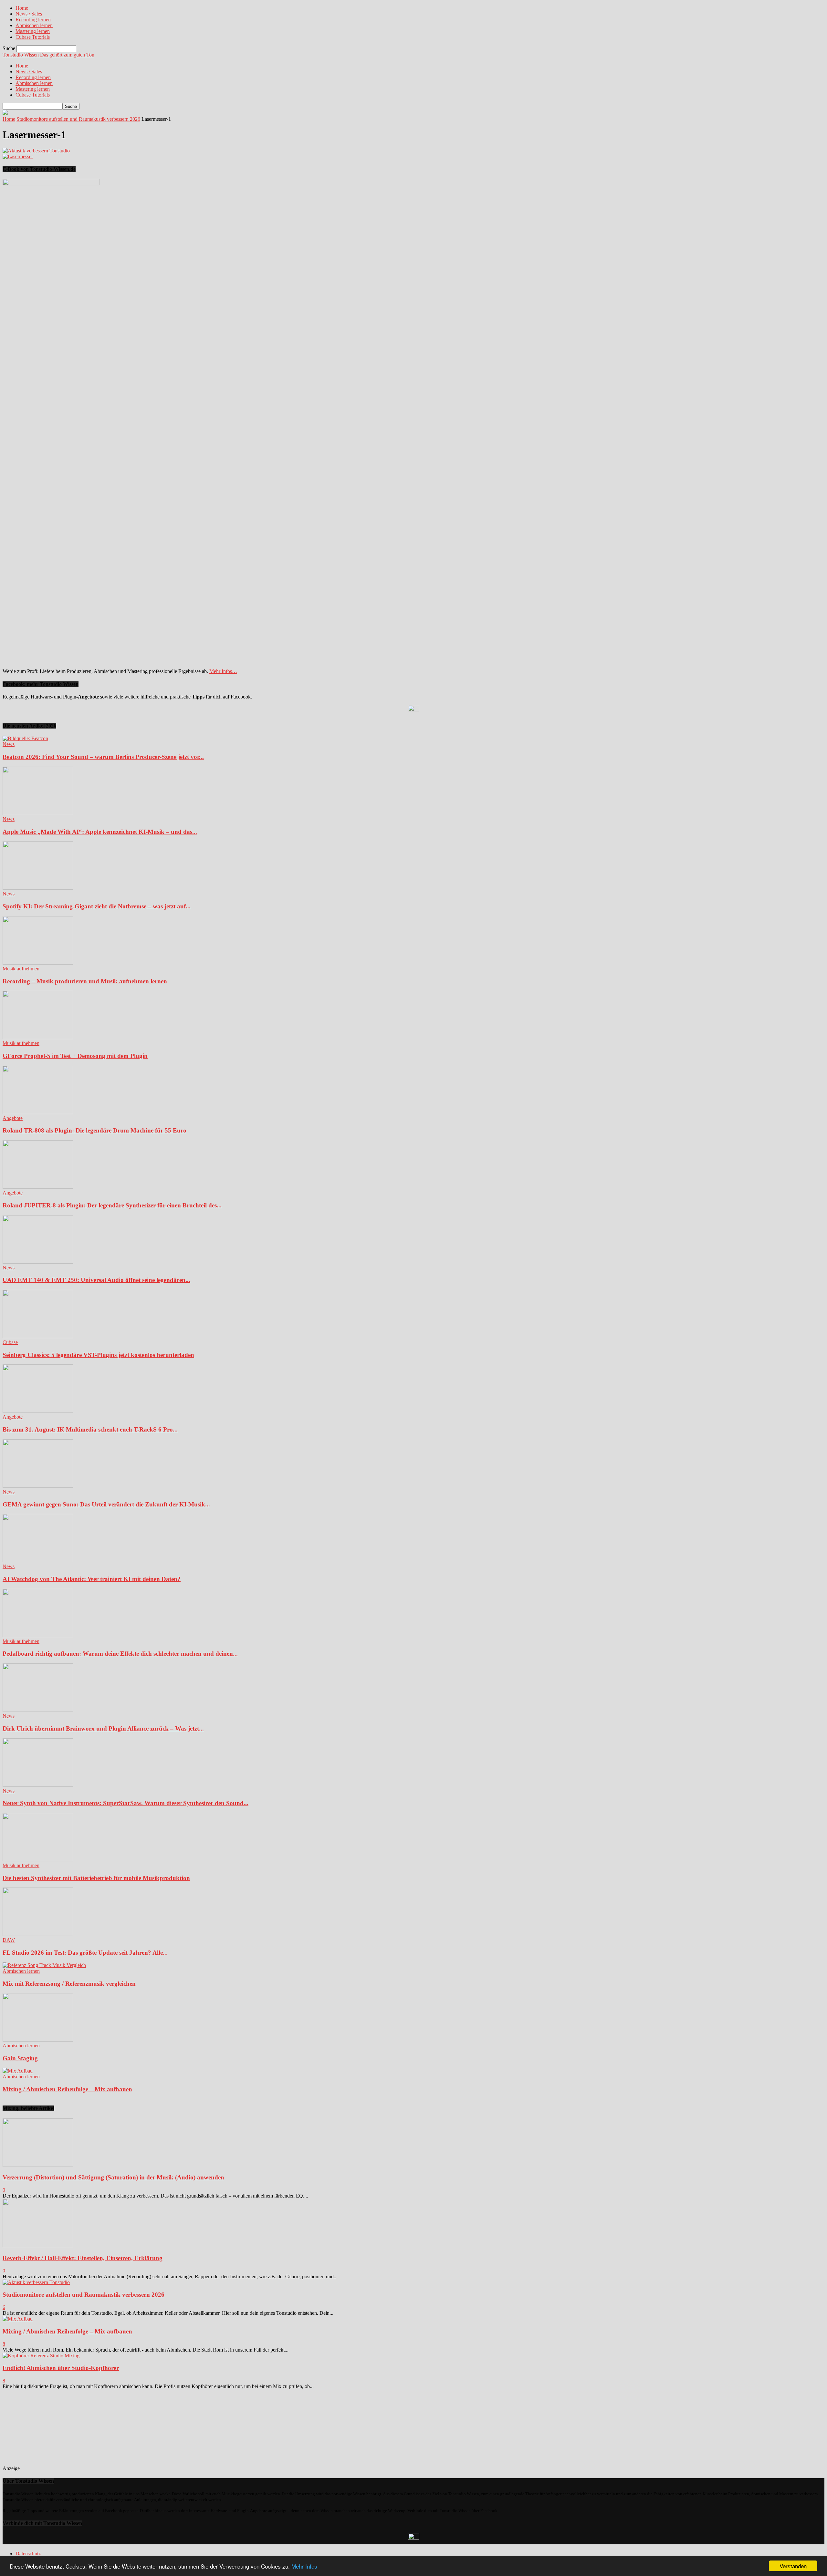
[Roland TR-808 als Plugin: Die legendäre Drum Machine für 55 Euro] (38, 1112)
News (9, 744)
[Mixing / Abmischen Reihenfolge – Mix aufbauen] (18, 2071)
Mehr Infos (304, 2566)
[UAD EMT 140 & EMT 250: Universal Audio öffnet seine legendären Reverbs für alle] (38, 1262)
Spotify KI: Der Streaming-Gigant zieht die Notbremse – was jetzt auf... (97, 906)
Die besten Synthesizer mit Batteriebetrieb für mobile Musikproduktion (96, 1878)
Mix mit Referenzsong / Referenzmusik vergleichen (69, 1984)
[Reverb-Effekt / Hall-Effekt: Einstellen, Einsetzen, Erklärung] (38, 2245)
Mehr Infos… (223, 671)
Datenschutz (28, 2554)
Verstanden (793, 2566)
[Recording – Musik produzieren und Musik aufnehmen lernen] (38, 963)
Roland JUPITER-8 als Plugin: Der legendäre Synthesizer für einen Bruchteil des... (112, 1205)
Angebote (13, 1118)
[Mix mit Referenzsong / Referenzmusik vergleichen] (44, 1965)
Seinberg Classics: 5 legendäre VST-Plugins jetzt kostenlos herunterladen (98, 1355)
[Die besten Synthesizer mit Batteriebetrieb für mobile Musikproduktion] (38, 1860)
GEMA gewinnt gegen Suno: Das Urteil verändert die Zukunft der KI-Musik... (106, 1504)
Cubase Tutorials (33, 37)
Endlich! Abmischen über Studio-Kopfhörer (61, 2368)
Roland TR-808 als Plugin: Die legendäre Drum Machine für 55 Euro (94, 1130)
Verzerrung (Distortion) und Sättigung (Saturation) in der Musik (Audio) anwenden (113, 2177)
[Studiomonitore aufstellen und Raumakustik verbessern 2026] (36, 2282)
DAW (9, 1940)
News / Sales (29, 14)
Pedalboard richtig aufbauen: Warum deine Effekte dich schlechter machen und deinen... (120, 1654)
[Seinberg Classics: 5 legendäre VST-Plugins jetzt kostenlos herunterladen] (38, 1336)
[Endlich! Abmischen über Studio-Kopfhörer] (41, 2356)
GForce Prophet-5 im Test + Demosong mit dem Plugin (75, 1056)
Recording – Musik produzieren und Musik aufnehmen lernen (85, 981)
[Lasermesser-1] (36, 151)
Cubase (10, 1342)
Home (22, 8)
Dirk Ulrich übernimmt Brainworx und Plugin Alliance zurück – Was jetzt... (103, 1728)
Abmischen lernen (34, 25)
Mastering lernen (33, 31)
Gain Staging (20, 2058)
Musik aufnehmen (21, 969)
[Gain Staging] (38, 2040)
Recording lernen (33, 20)
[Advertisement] (68, 2430)
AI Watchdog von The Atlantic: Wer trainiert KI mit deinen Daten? (92, 1579)
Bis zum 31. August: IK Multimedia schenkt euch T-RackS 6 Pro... (90, 1429)
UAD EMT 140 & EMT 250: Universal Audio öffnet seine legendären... (96, 1280)
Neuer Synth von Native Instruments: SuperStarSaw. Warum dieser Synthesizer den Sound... (126, 1803)
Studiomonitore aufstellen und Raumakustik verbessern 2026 (78, 119)
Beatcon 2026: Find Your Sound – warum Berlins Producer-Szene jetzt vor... (103, 757)
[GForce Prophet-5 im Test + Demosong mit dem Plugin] (38, 1037)
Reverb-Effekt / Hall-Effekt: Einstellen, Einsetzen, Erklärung (83, 2258)
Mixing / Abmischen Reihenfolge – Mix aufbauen (67, 2089)
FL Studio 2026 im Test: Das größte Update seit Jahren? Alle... (85, 1953)
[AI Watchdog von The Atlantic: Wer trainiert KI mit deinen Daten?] (38, 1561)
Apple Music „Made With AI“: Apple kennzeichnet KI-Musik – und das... (100, 832)
